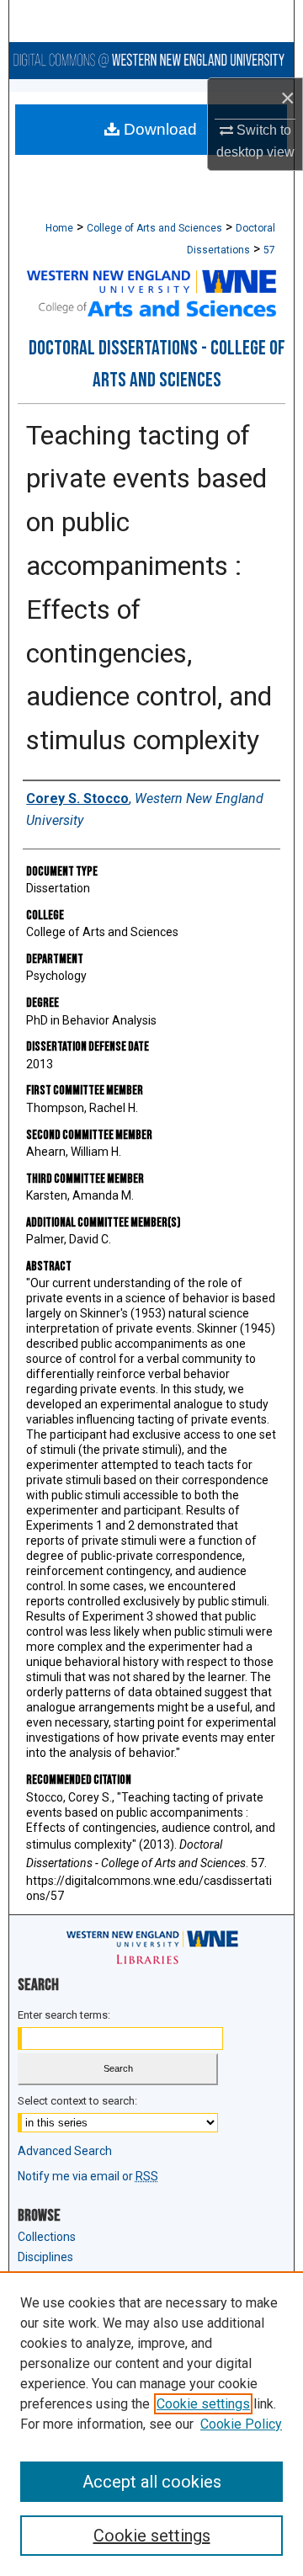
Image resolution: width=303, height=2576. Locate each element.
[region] (151, 2424)
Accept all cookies (152, 2482)
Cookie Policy (241, 2424)
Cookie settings (203, 2404)
